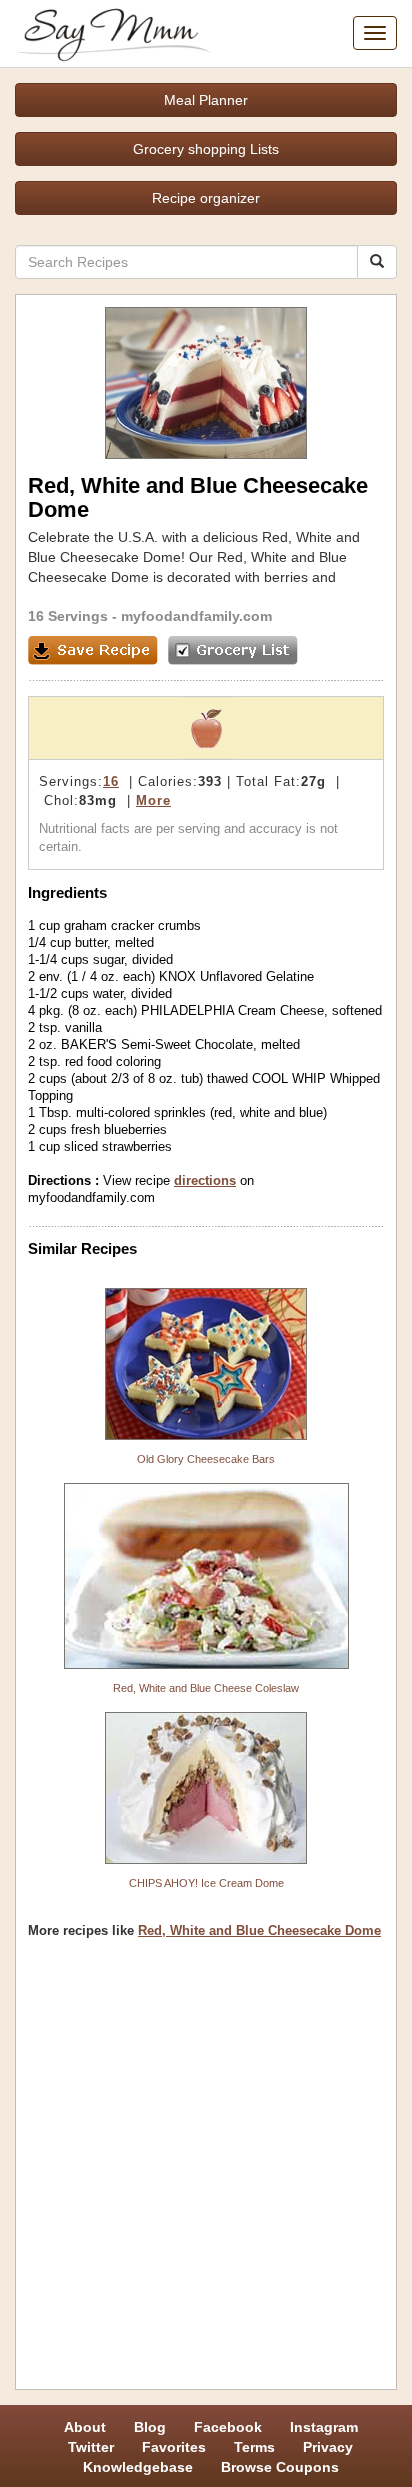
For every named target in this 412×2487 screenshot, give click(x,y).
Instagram (324, 2427)
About (85, 2427)
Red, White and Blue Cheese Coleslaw (206, 1688)
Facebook (228, 2427)
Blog (150, 2427)
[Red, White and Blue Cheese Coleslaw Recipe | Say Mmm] (206, 1576)
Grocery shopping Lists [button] (206, 149)
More (153, 800)
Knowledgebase (138, 2467)
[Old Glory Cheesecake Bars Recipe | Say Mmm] (206, 1364)
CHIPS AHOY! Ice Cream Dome (206, 1883)
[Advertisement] (206, 2171)
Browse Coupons (280, 2467)
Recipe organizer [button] (206, 198)
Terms (254, 2447)
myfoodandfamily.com (196, 616)
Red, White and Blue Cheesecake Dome (259, 1930)
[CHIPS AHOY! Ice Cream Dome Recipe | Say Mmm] (206, 1788)
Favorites (174, 2447)
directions (205, 1180)
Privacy (328, 2447)
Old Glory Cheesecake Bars (206, 1459)
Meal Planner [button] (206, 100)
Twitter (91, 2447)
